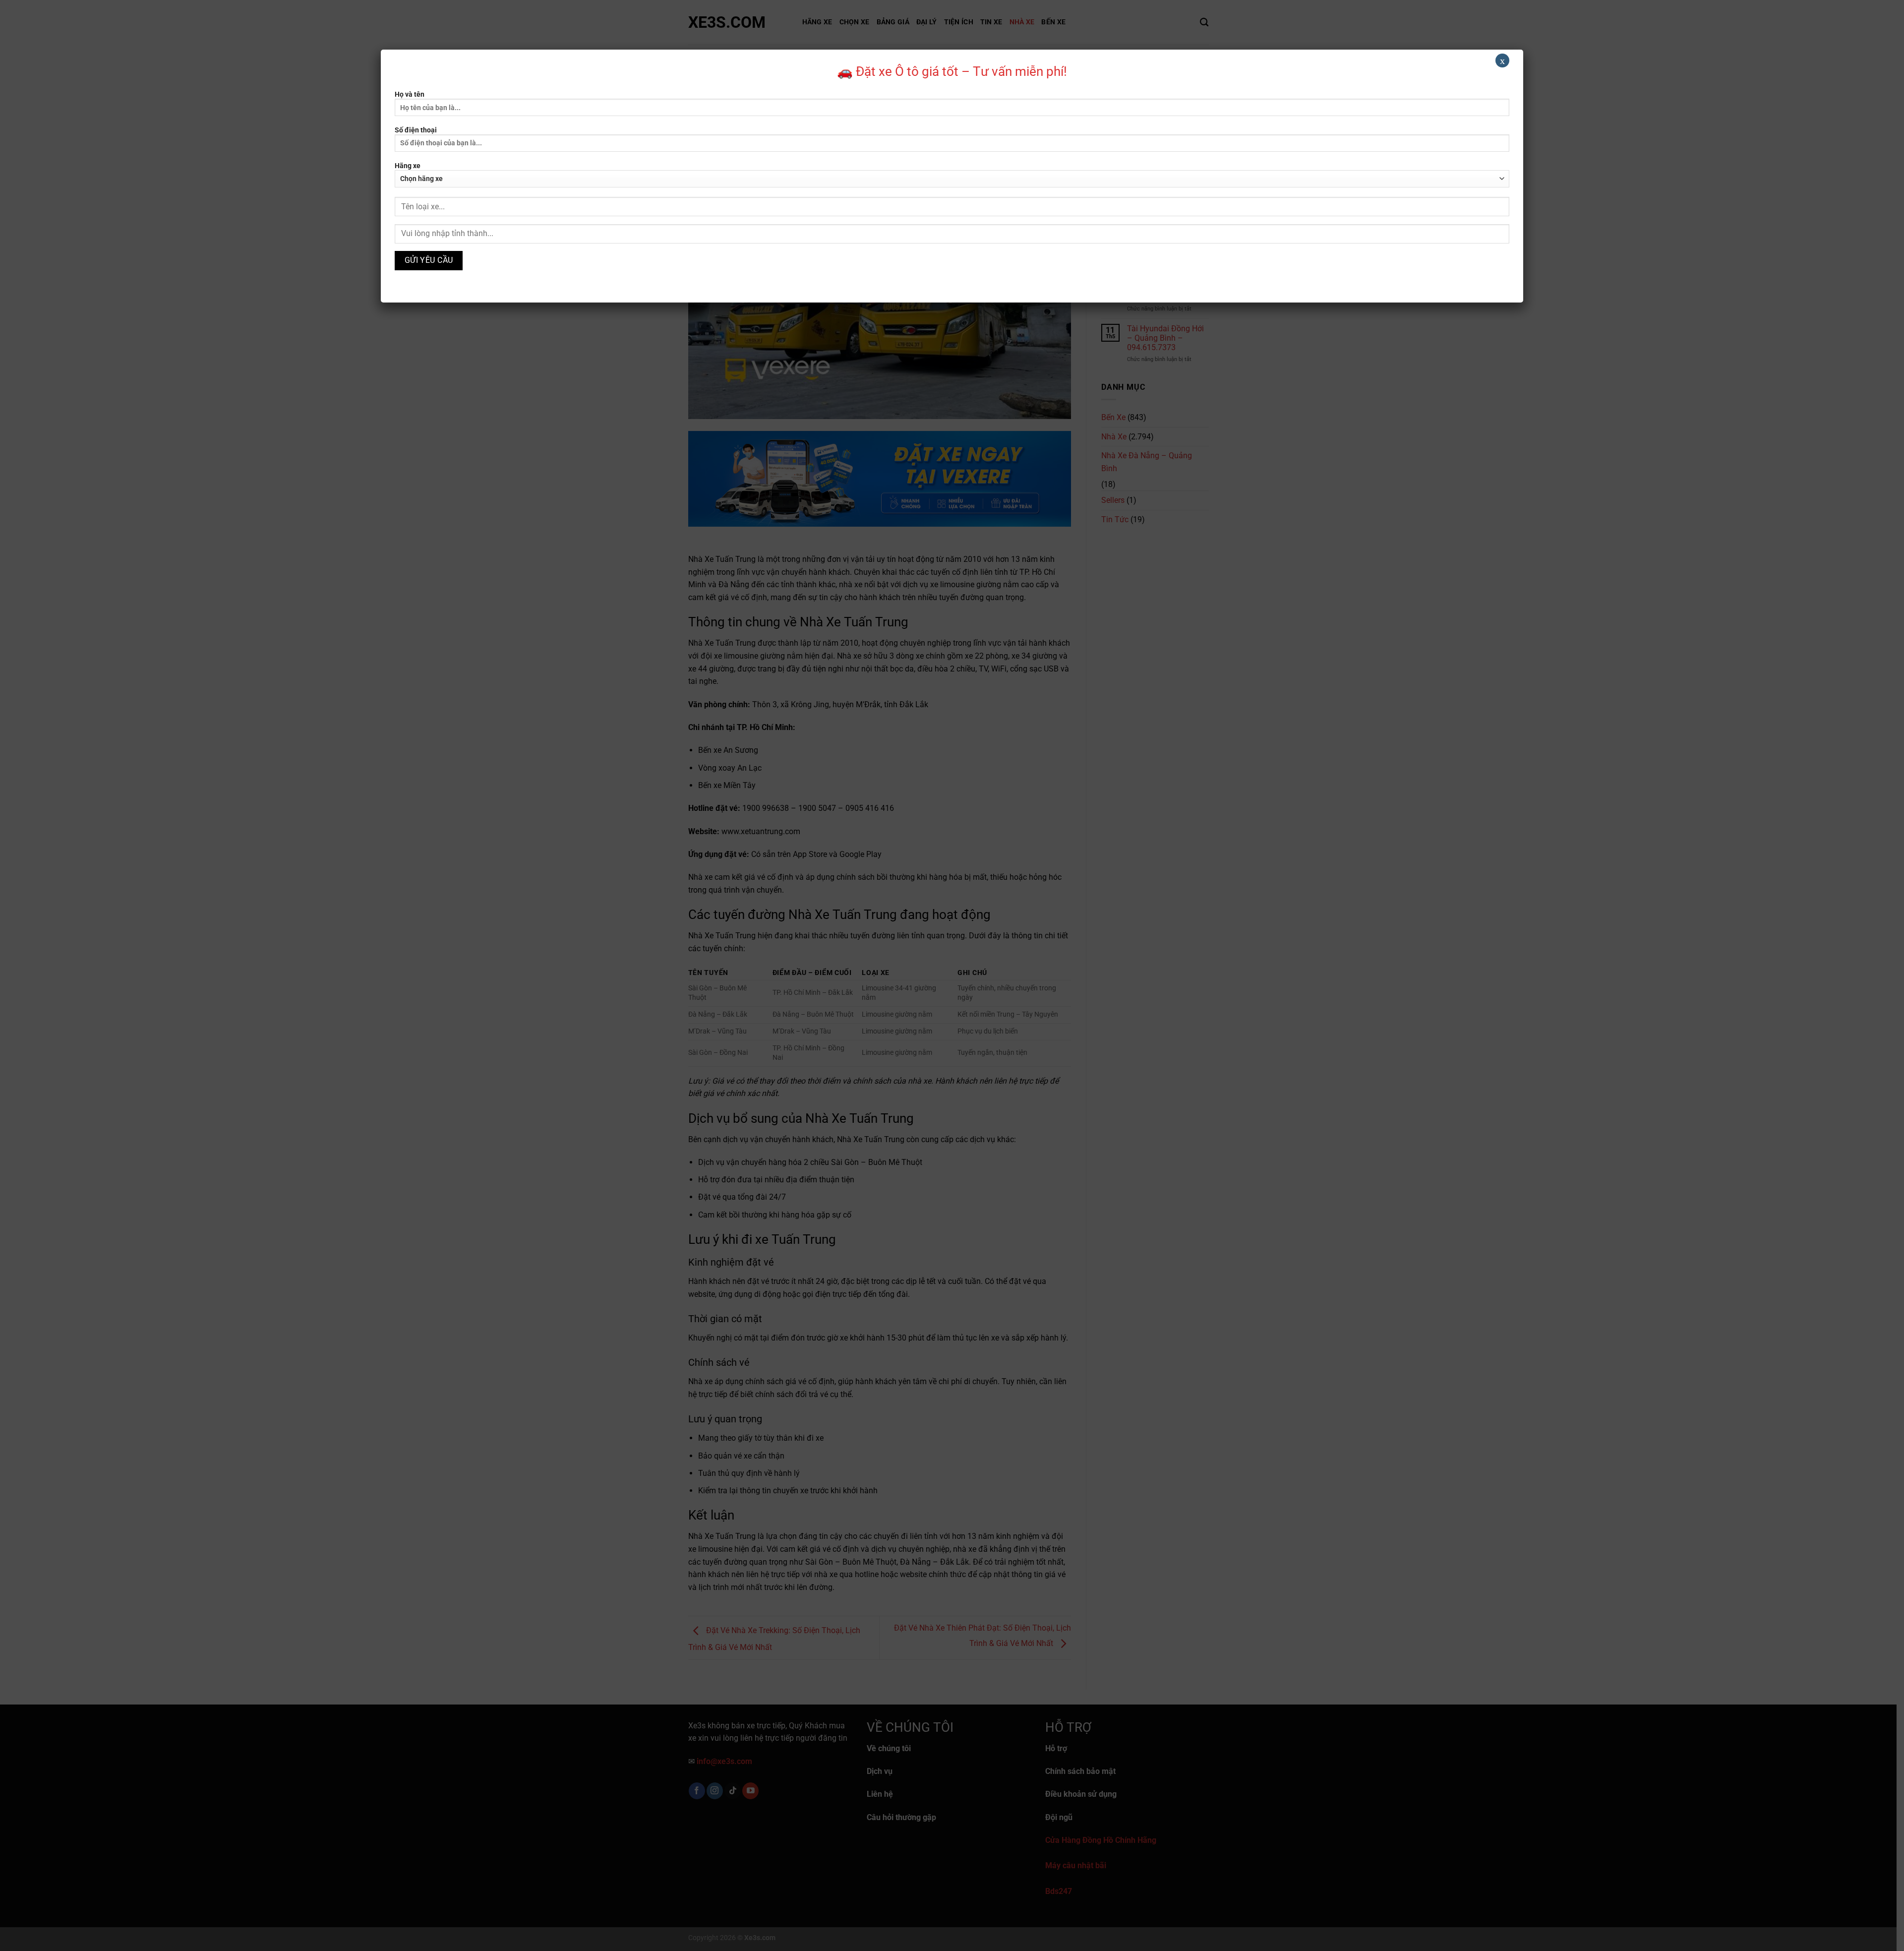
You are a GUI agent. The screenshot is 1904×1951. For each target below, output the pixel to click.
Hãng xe (408, 166)
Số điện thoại (416, 130)
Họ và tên (410, 94)
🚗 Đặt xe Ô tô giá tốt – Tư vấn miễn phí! (952, 71)
